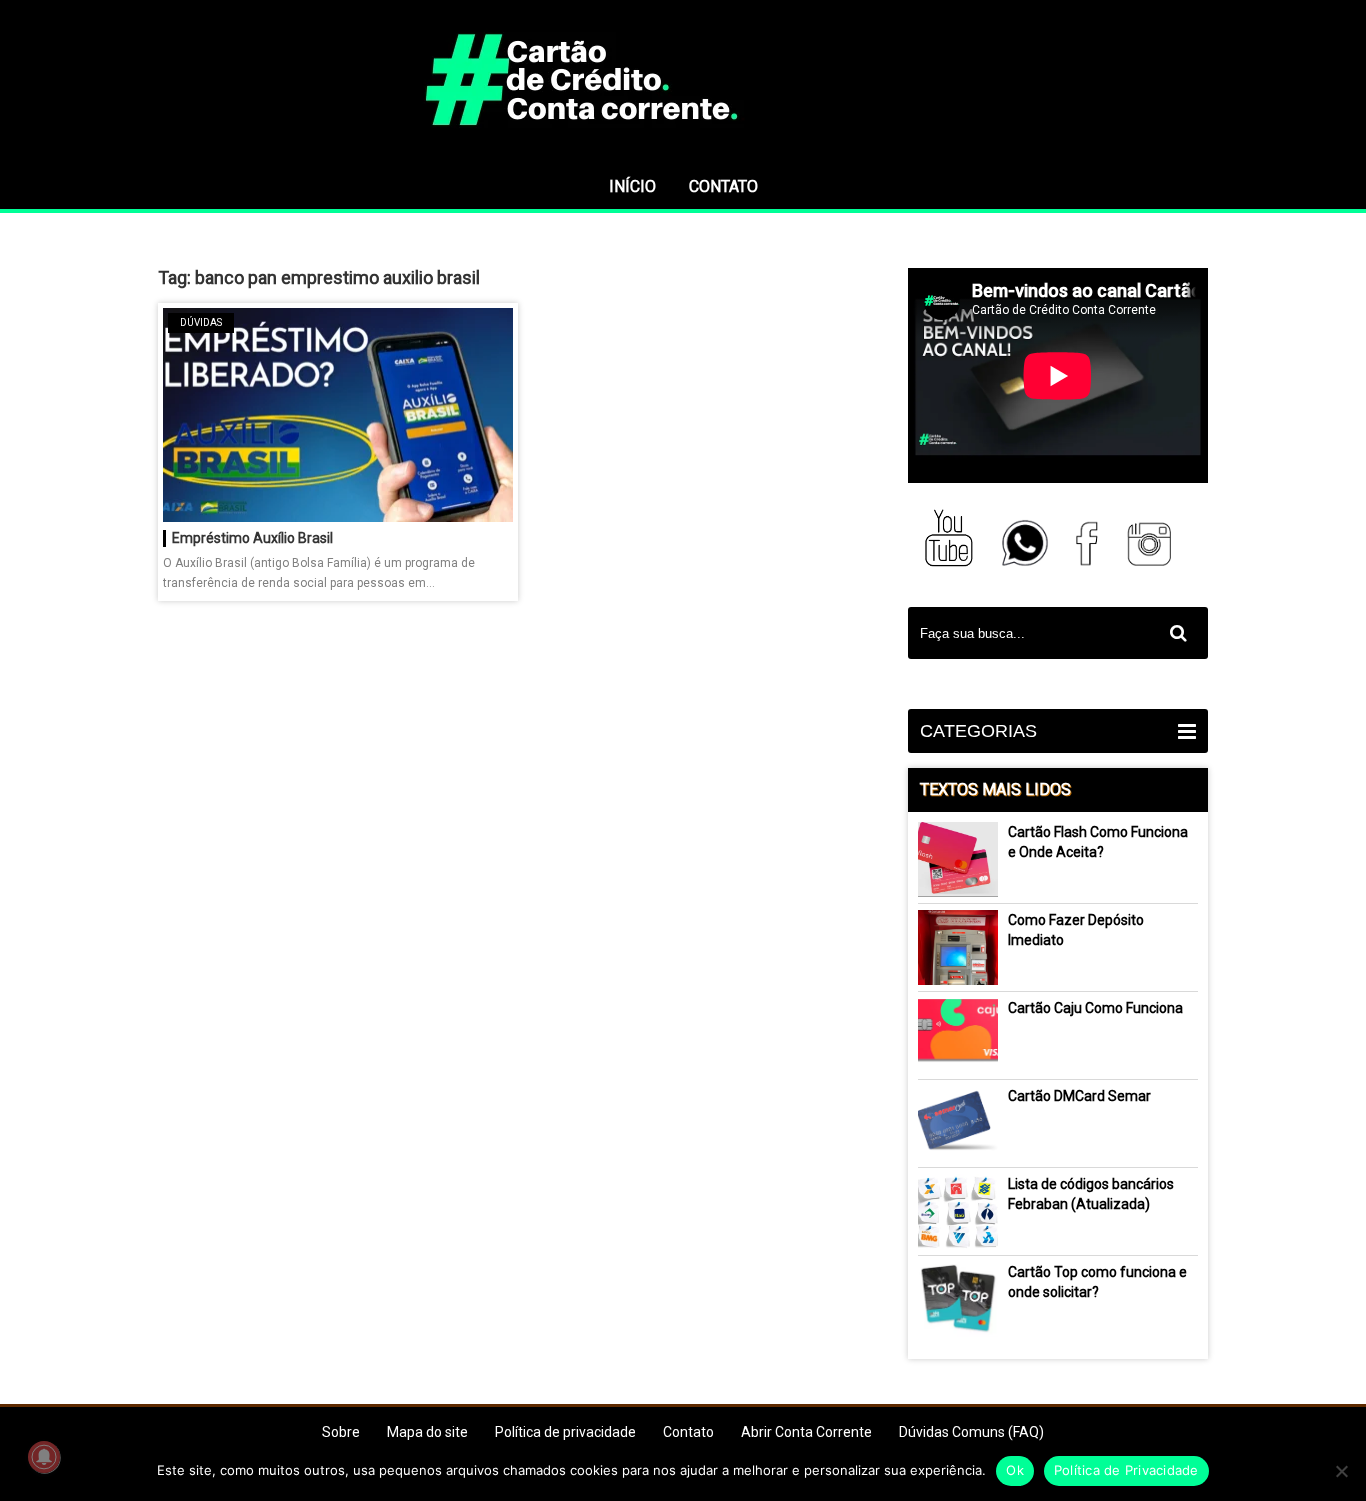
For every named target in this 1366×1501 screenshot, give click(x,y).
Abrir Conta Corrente (806, 1432)
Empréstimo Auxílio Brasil (252, 538)
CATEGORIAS (978, 731)
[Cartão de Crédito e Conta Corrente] (683, 155)
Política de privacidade (565, 1432)
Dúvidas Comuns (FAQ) (971, 1432)
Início (632, 186)
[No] (1341, 1471)
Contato (723, 186)
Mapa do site (427, 1432)
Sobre (341, 1432)
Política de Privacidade (1126, 1470)
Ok (1015, 1470)
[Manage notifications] (44, 1457)
